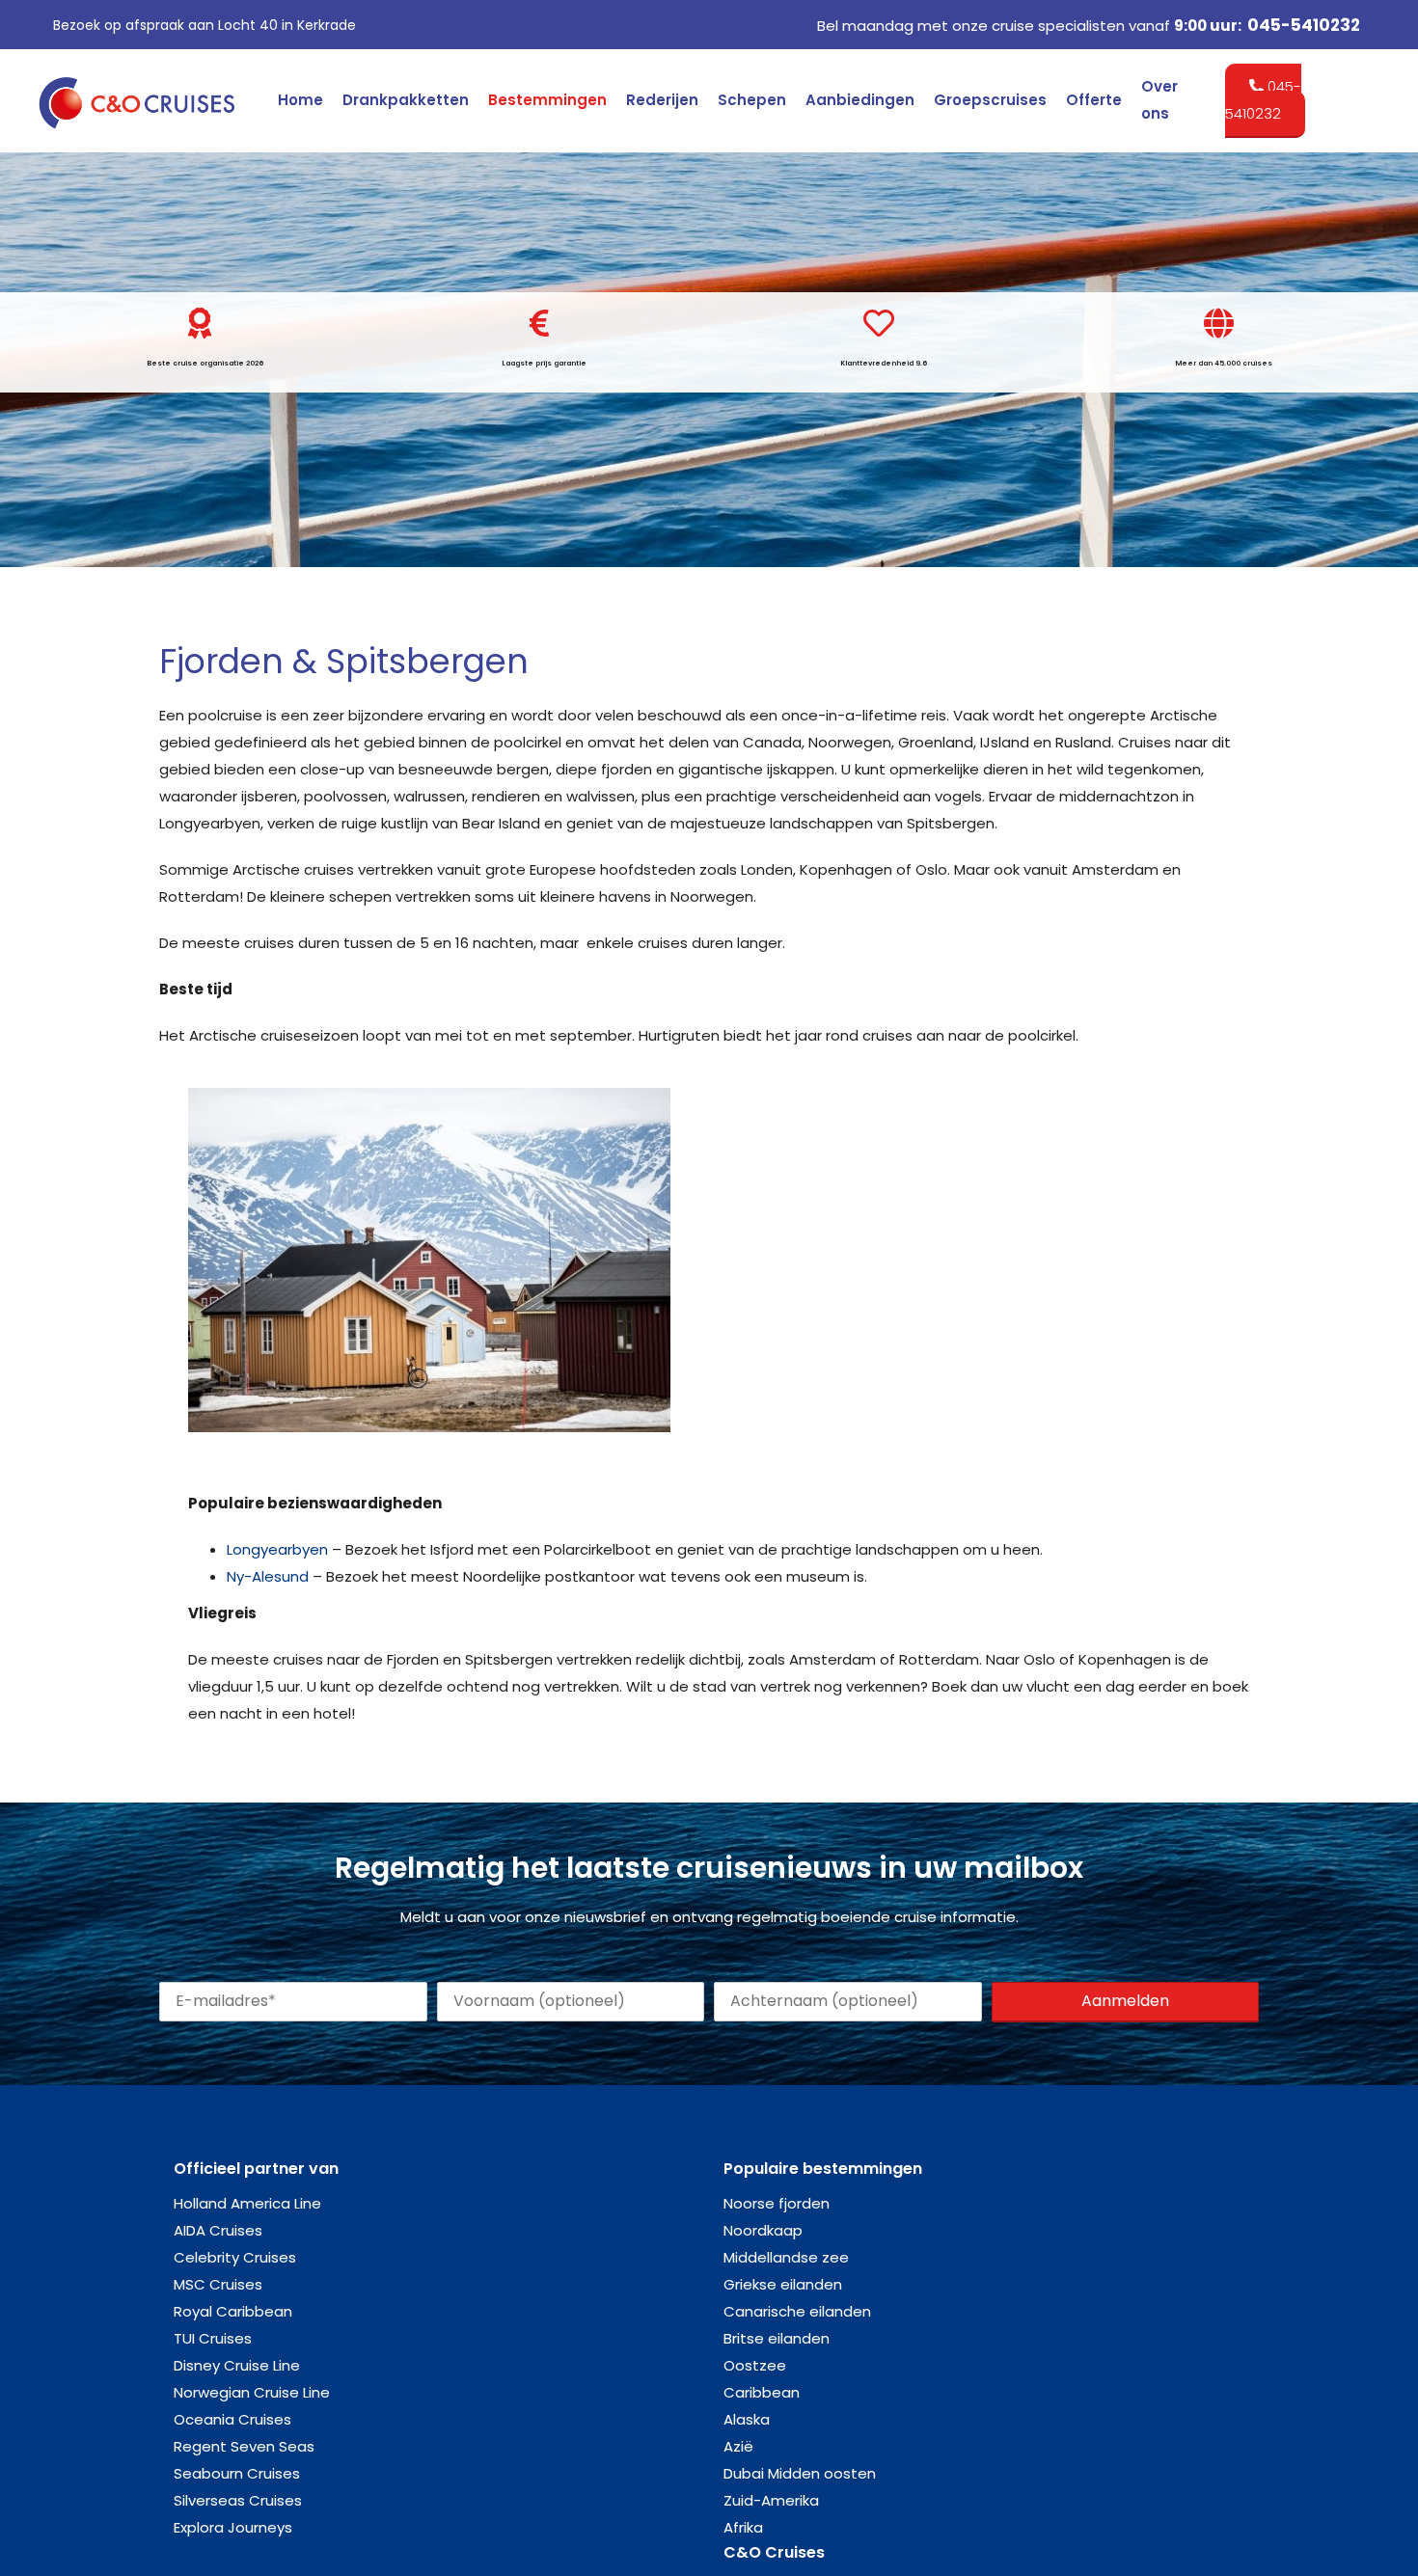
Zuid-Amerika (771, 2500)
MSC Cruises (218, 2284)
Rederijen (662, 100)
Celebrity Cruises (235, 2257)
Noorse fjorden (777, 2203)
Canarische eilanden (797, 2311)
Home (300, 100)
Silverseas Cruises (238, 2500)
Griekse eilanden (783, 2284)
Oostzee (755, 2365)
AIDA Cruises (218, 2230)
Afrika (743, 2527)
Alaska (747, 2419)
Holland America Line (247, 2203)
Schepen (752, 100)
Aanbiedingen (860, 100)
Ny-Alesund (268, 1576)
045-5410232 (1304, 25)
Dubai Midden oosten (800, 2473)
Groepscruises (990, 100)
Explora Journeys (233, 2527)
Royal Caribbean (233, 2311)
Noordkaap (763, 2230)
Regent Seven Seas (244, 2446)
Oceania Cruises (232, 2419)
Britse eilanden (777, 2338)
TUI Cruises (213, 2338)
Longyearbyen (277, 1549)
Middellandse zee (786, 2257)
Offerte (1094, 100)
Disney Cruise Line (237, 2365)
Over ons (1159, 100)
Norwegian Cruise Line (252, 2392)
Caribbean (762, 2392)
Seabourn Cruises (237, 2473)
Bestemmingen (547, 100)
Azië (738, 2446)
